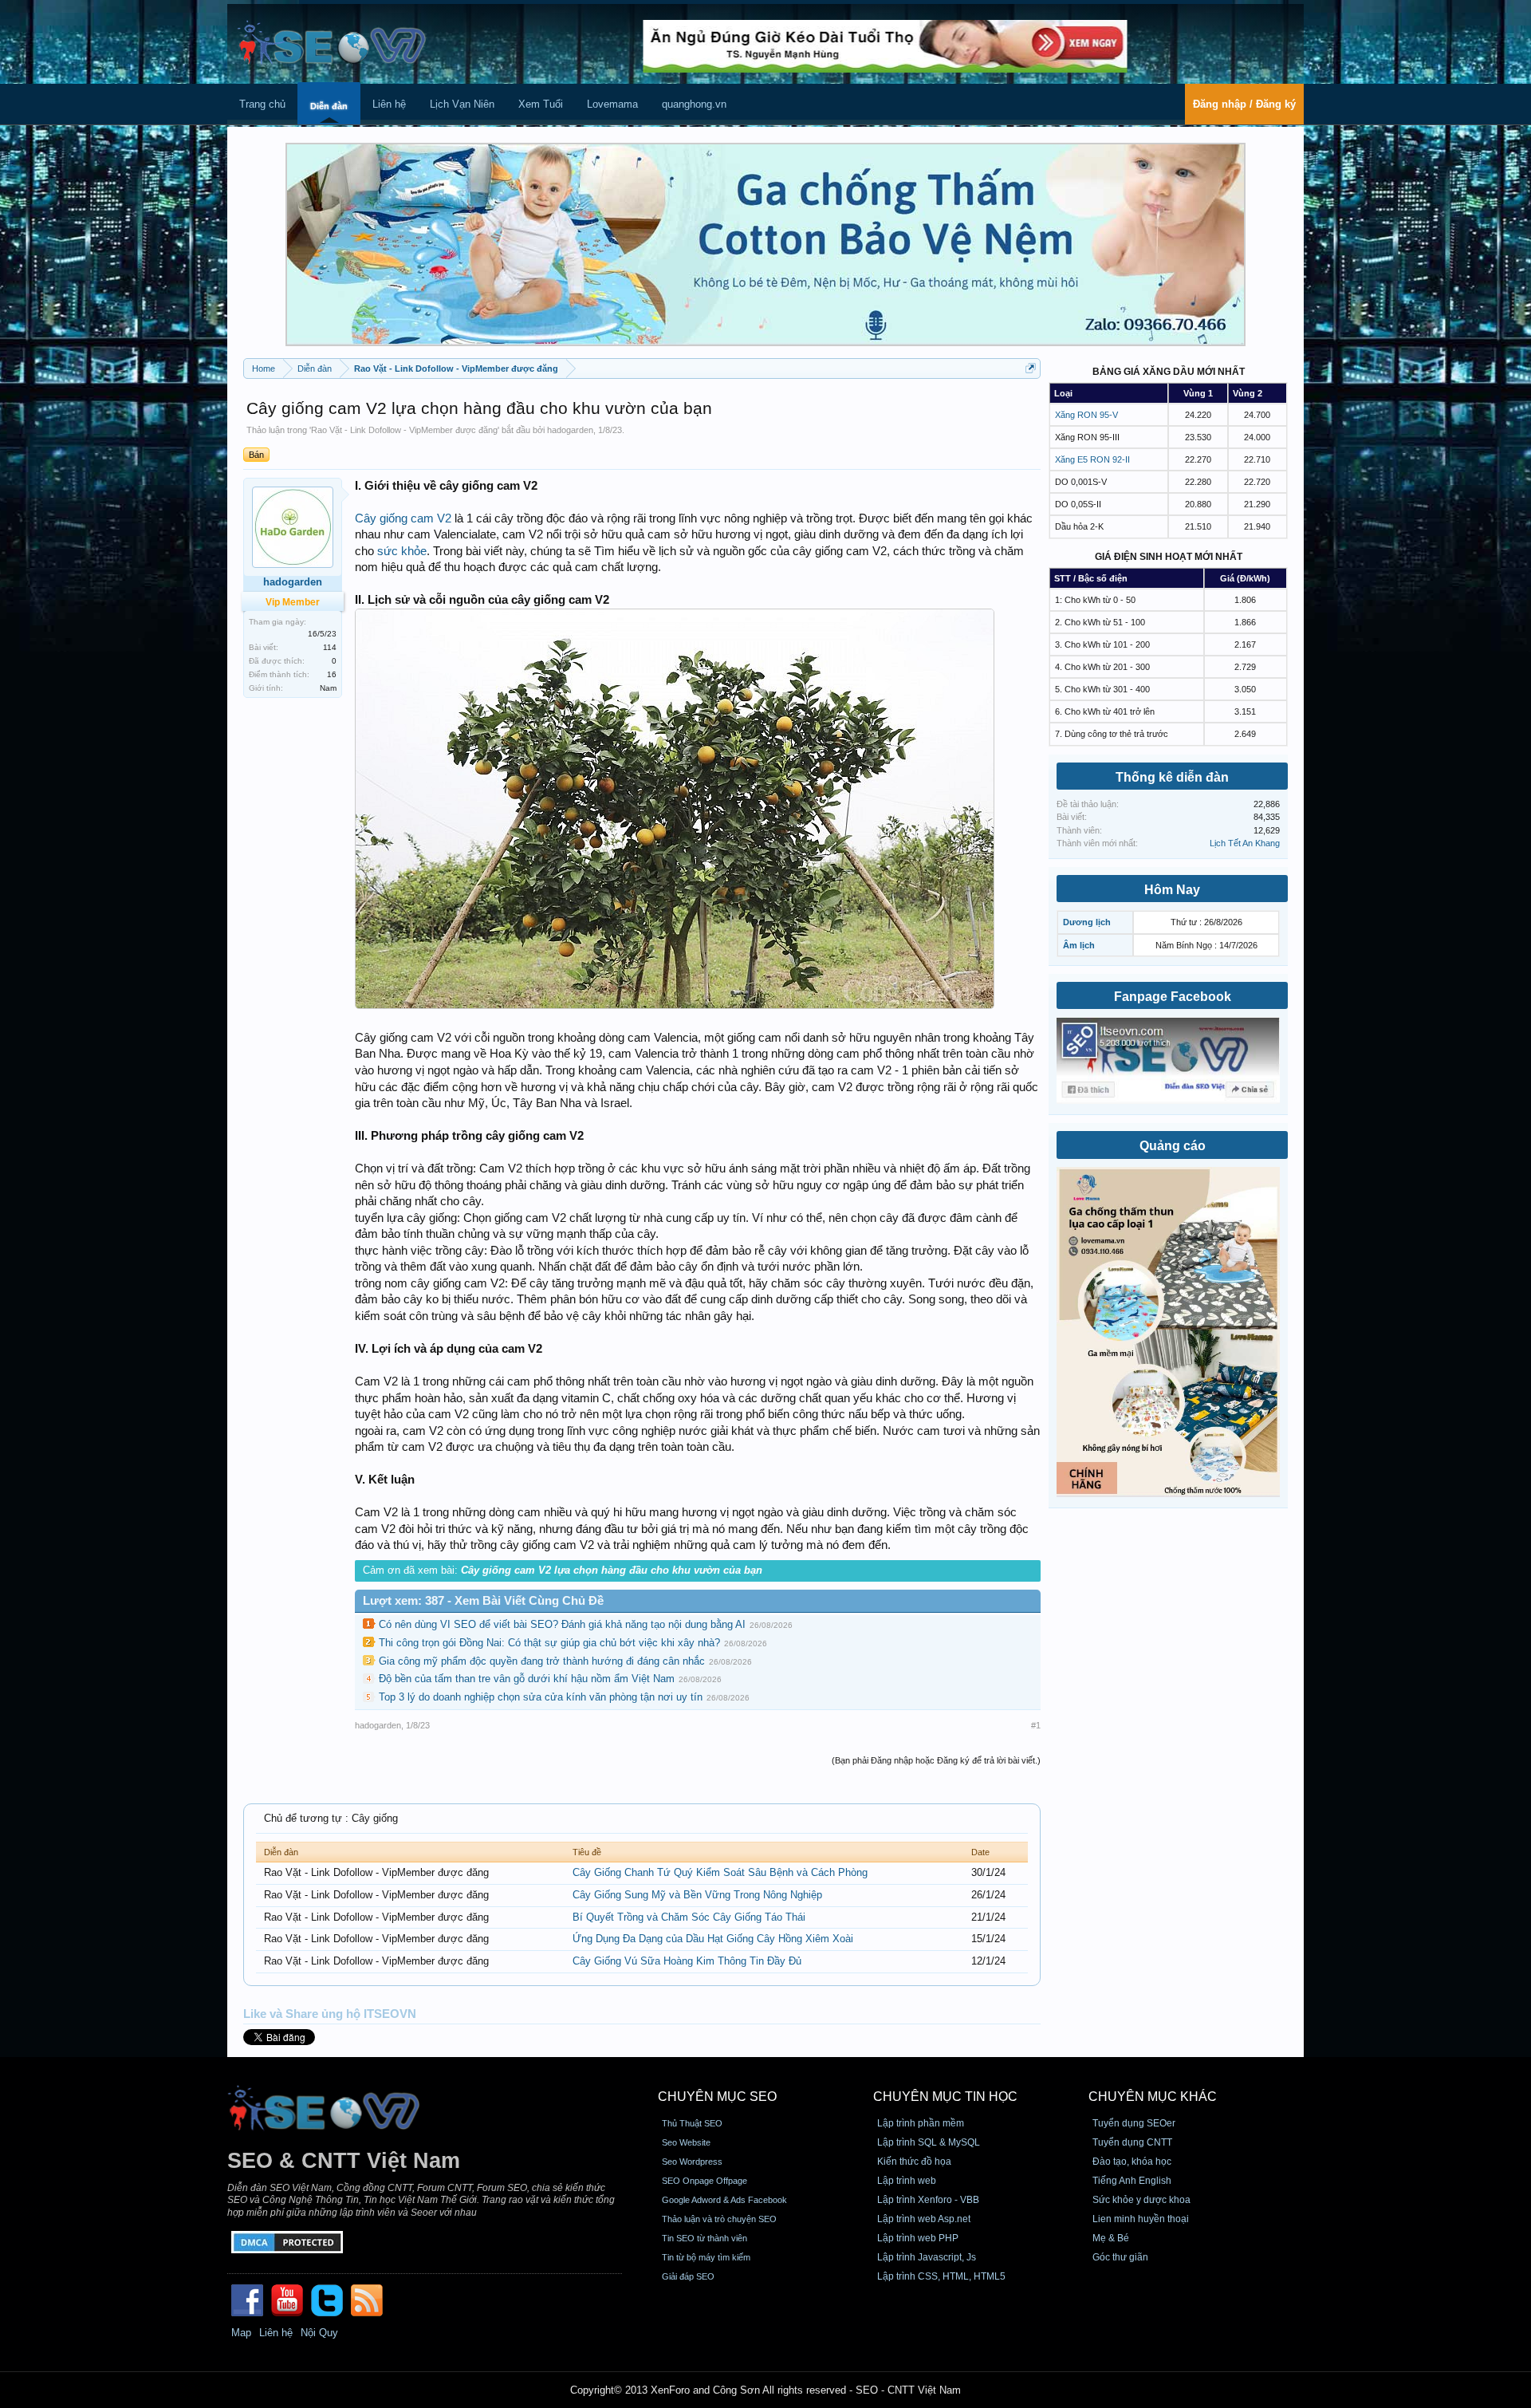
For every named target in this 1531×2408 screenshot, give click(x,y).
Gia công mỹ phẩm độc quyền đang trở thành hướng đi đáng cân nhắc (542, 1661)
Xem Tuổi (541, 104)
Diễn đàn (329, 106)
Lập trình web (907, 2181)
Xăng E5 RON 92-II (1092, 459)
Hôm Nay (1172, 890)
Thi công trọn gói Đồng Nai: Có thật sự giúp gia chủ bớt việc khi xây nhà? (549, 1643)
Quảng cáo (1173, 1146)
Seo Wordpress (692, 2162)
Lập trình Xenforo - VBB (928, 2200)
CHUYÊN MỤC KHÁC (1153, 2097)
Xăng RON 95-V (1086, 415)
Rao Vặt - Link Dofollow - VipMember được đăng (404, 430)
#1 (1036, 1725)
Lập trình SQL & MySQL (929, 2142)
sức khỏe (402, 551)
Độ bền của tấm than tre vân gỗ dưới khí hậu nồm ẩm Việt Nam (527, 1679)
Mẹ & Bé (1111, 2238)
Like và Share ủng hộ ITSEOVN (330, 2014)
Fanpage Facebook (1173, 997)
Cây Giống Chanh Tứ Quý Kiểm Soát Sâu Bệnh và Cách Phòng (720, 1872)
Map (241, 2333)
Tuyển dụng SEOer (1134, 2123)
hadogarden (570, 430)
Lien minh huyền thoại (1141, 2219)
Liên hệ (389, 104)
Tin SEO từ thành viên (704, 2238)
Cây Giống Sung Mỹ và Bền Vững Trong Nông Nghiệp (697, 1895)
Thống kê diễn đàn (1172, 777)
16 (332, 674)
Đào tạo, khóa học (1132, 2162)
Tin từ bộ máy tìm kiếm (706, 2257)
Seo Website (686, 2142)
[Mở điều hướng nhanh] (1031, 368)
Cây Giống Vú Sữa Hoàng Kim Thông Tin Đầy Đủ (687, 1961)
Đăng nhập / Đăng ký (1244, 104)
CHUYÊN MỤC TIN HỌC (945, 2097)
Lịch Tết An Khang (1245, 843)
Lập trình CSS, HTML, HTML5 (941, 2276)
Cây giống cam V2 (403, 518)
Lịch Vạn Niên (462, 104)
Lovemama (612, 104)
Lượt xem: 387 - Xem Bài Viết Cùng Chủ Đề (483, 1601)
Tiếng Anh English (1132, 2181)
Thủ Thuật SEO (692, 2123)
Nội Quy (319, 2333)
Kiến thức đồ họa (914, 2162)
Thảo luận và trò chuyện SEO (719, 2219)
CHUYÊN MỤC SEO (717, 2097)
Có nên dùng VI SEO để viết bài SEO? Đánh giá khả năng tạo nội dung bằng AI (562, 1624)
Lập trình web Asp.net (924, 2219)
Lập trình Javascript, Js (927, 2257)
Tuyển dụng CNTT (1132, 2142)
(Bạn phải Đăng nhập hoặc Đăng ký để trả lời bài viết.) (936, 1760)
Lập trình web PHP (918, 2238)
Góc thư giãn (1120, 2257)
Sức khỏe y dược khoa (1141, 2200)
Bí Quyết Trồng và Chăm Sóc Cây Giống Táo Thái (689, 1917)
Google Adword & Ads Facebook (724, 2200)
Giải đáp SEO (688, 2276)
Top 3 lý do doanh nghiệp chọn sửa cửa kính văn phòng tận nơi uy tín (541, 1697)
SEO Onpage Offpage (704, 2181)
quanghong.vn (694, 104)
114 (330, 647)
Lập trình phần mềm (921, 2123)
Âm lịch (1079, 945)
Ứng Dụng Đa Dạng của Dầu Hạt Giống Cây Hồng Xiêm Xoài (713, 1939)
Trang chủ (262, 104)
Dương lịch (1087, 922)
